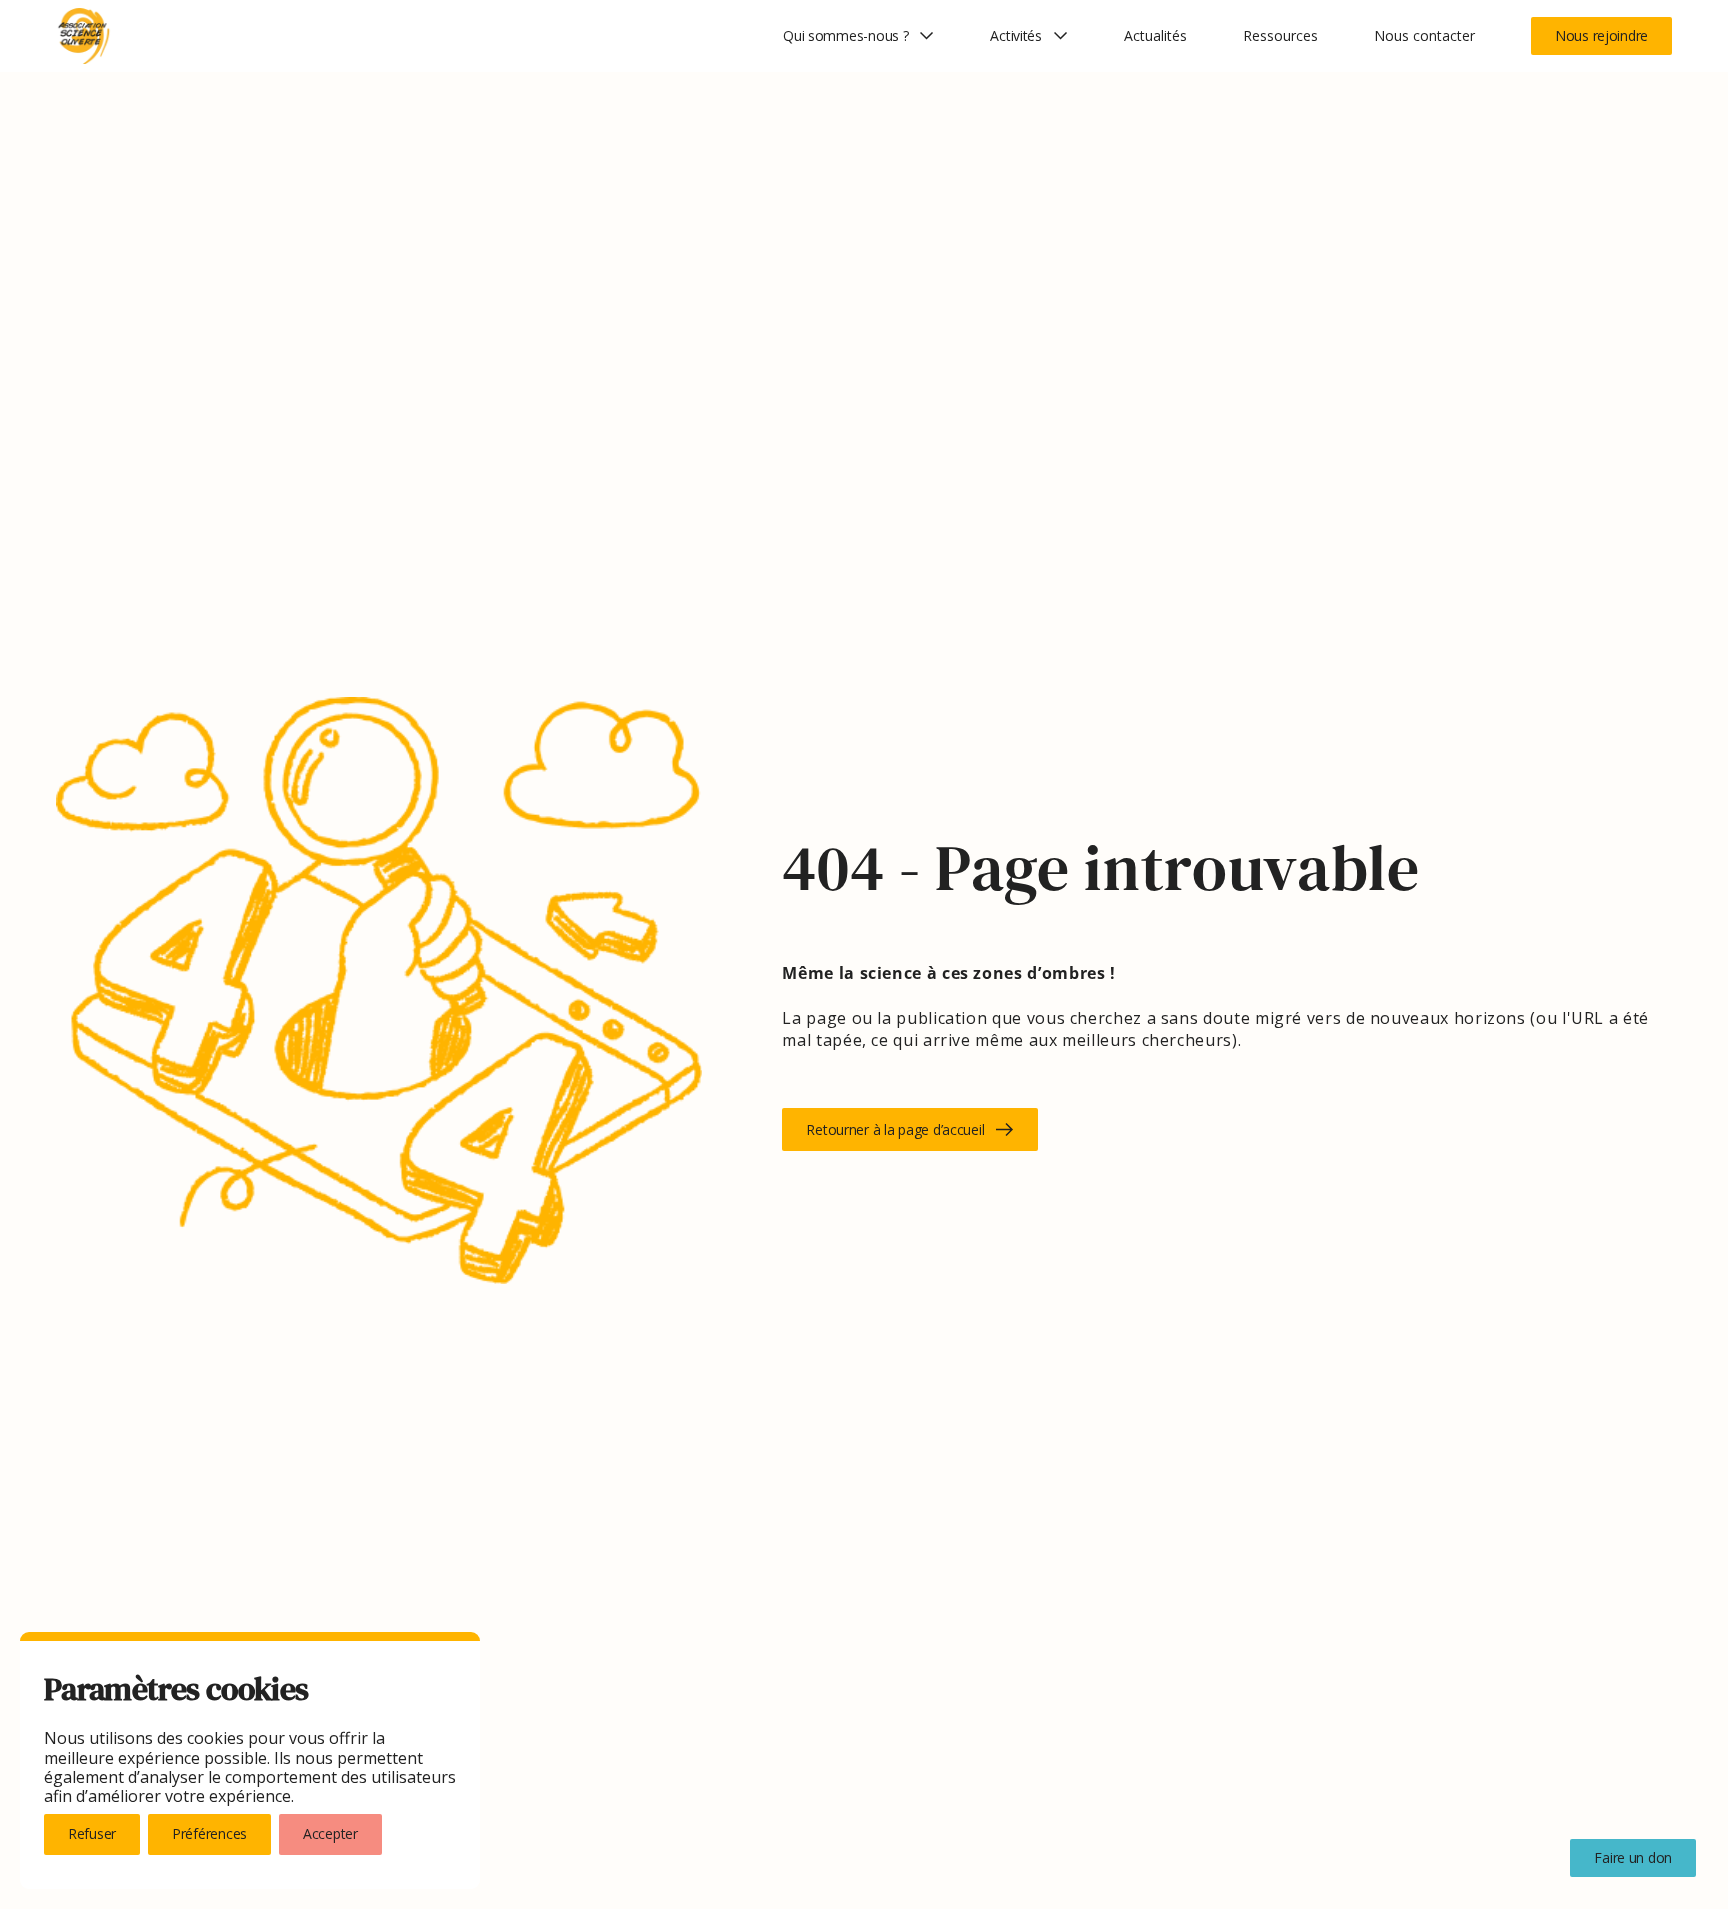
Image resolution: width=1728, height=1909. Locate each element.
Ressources (1280, 36)
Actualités (1155, 36)
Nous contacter (1424, 36)
